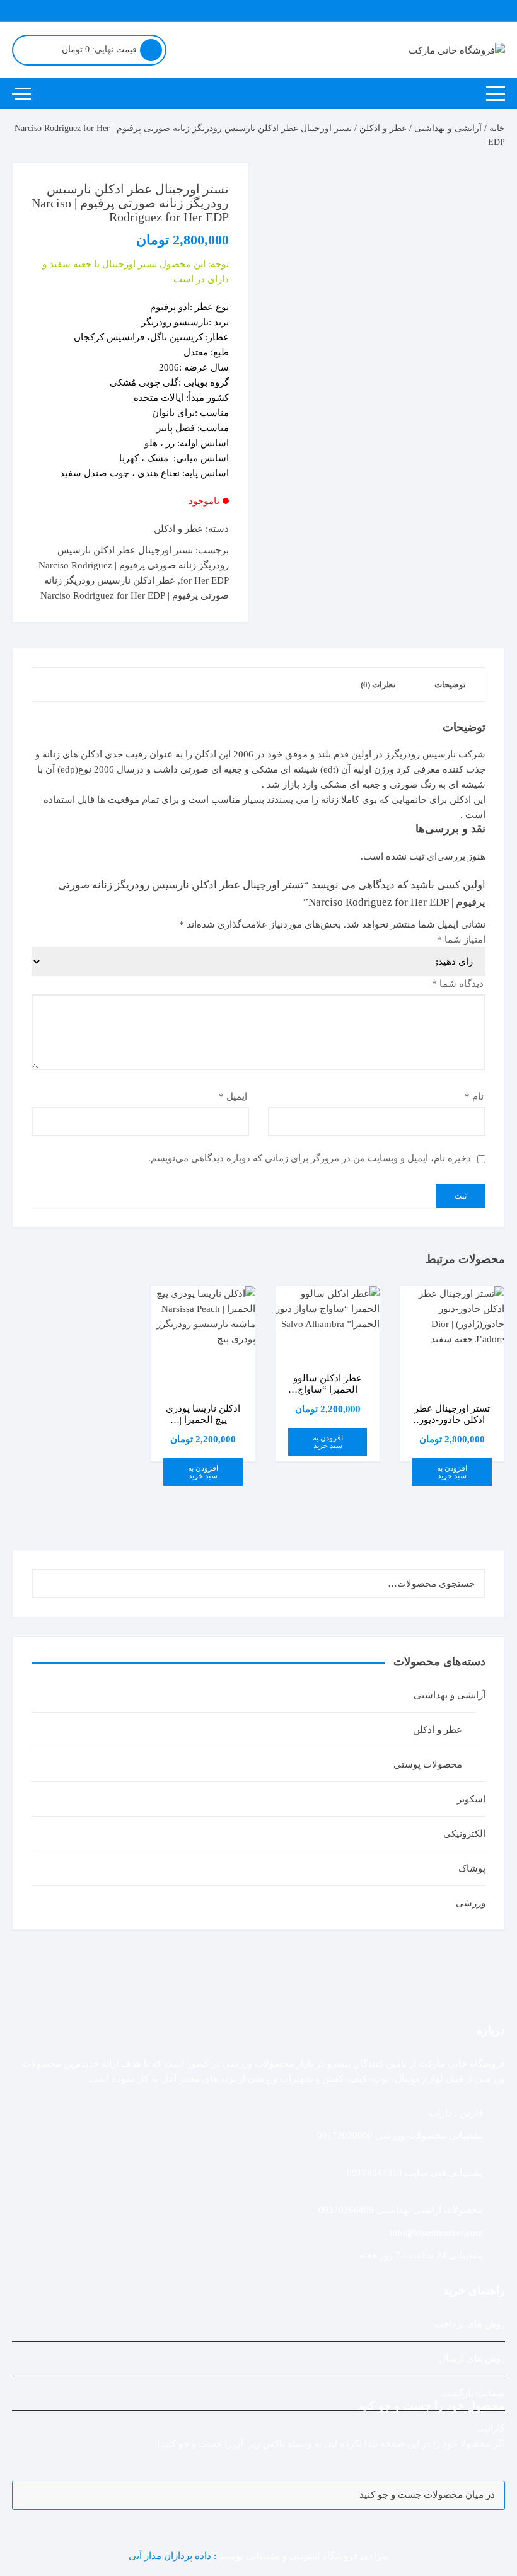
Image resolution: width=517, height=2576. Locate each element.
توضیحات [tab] (450, 685)
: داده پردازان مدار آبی (174, 2556)
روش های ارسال (472, 2359)
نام (474, 1096)
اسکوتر (471, 1799)
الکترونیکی (464, 1834)
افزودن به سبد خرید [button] (452, 1472)
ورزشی (471, 1903)
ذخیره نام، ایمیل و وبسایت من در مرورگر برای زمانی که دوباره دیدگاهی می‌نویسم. (310, 1158)
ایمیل (233, 1096)
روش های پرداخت (470, 2324)
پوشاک (472, 1868)
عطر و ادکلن (383, 128)
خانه (497, 128)
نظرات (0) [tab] (378, 685)
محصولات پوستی (428, 1764)
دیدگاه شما (458, 984)
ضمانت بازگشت (473, 2393)
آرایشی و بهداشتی (448, 128)
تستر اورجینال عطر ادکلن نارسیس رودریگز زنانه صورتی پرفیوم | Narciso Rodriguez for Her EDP (134, 565)
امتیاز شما (461, 940)
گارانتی (491, 2428)
